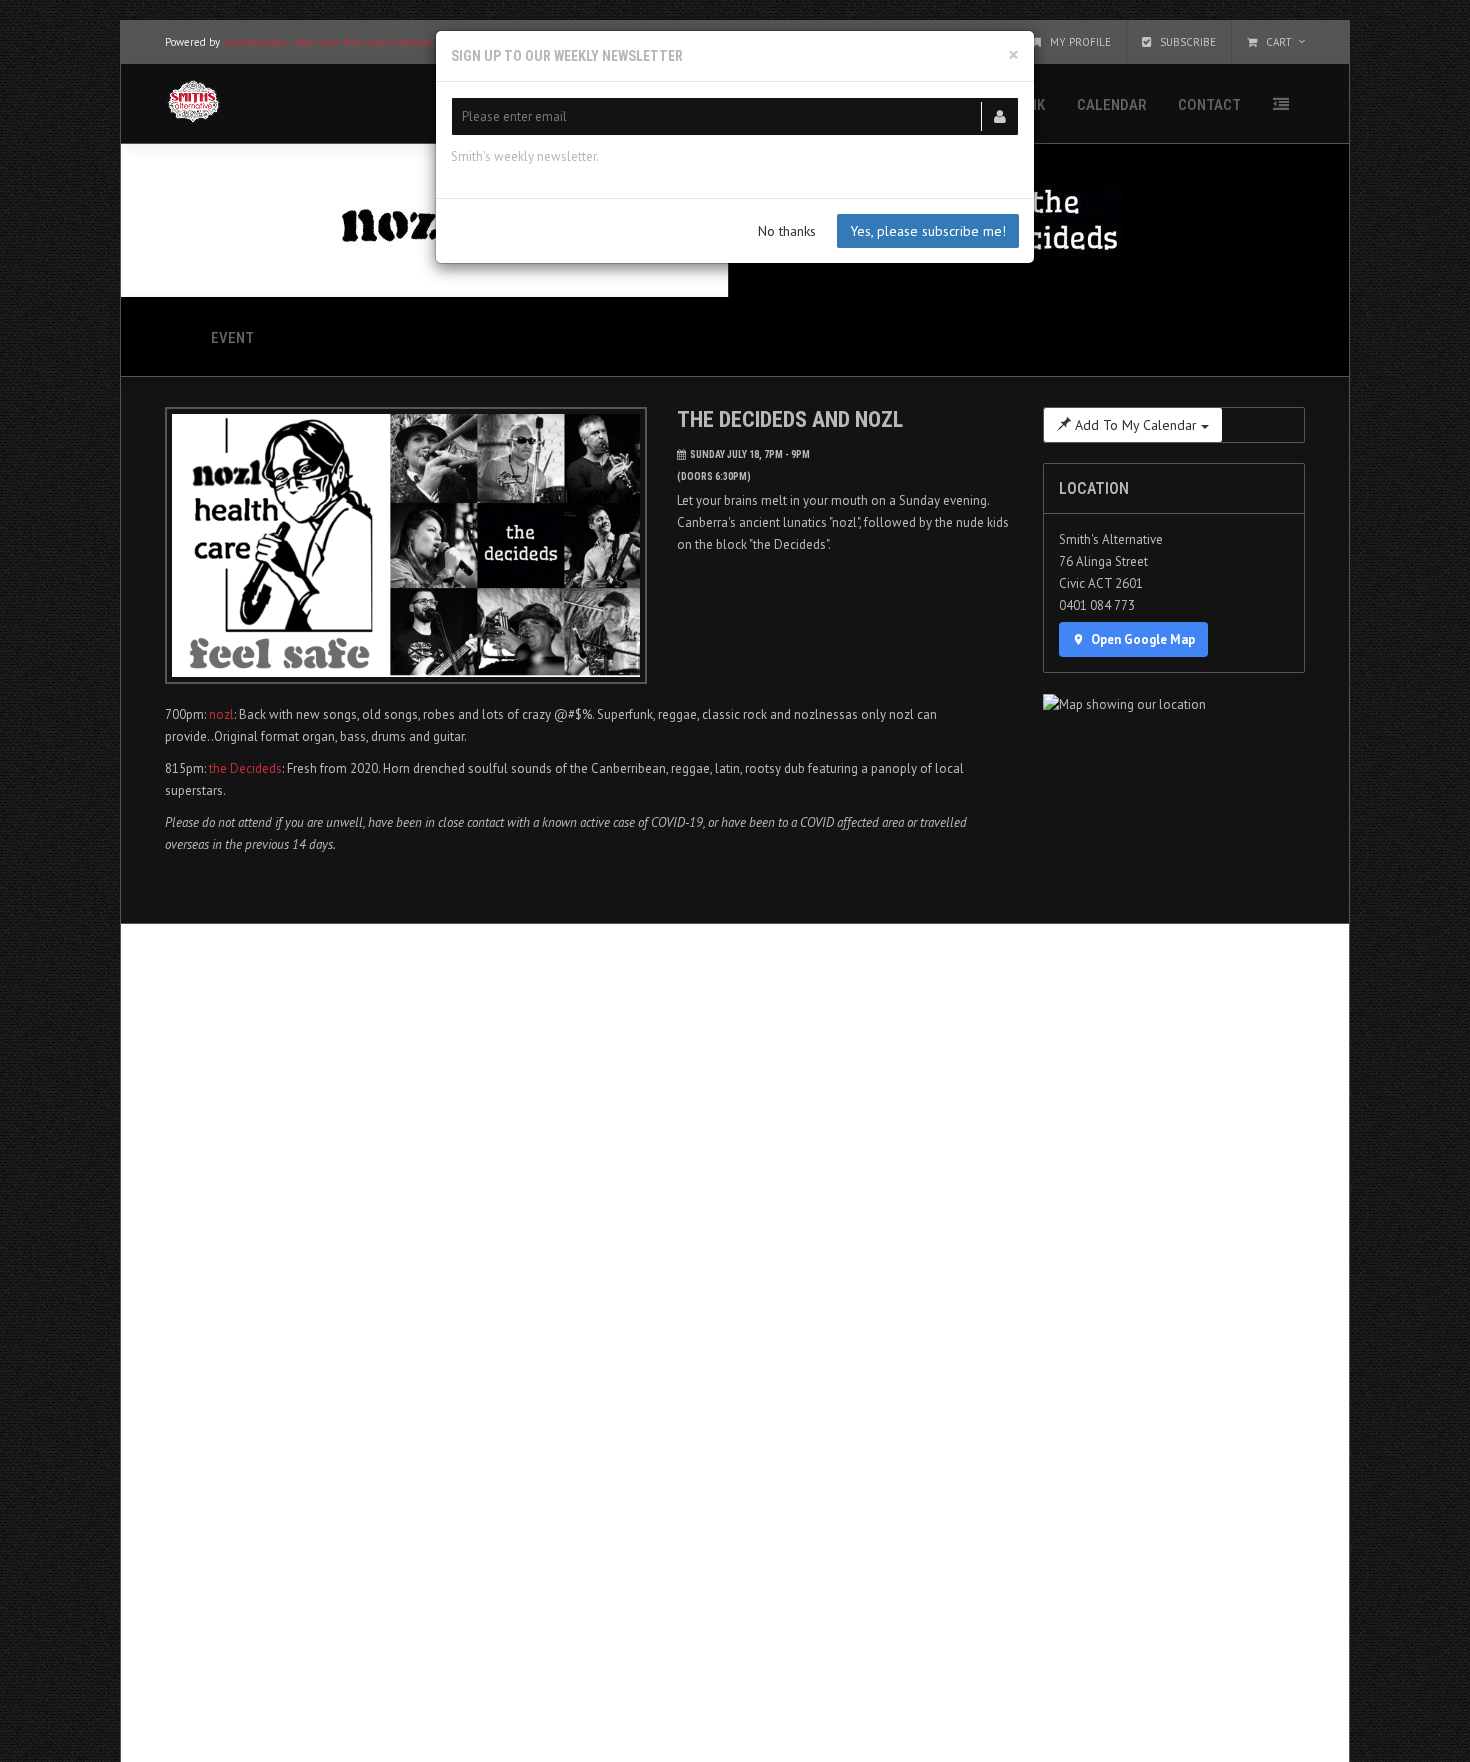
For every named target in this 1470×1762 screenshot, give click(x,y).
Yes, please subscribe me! (928, 231)
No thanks (787, 231)
